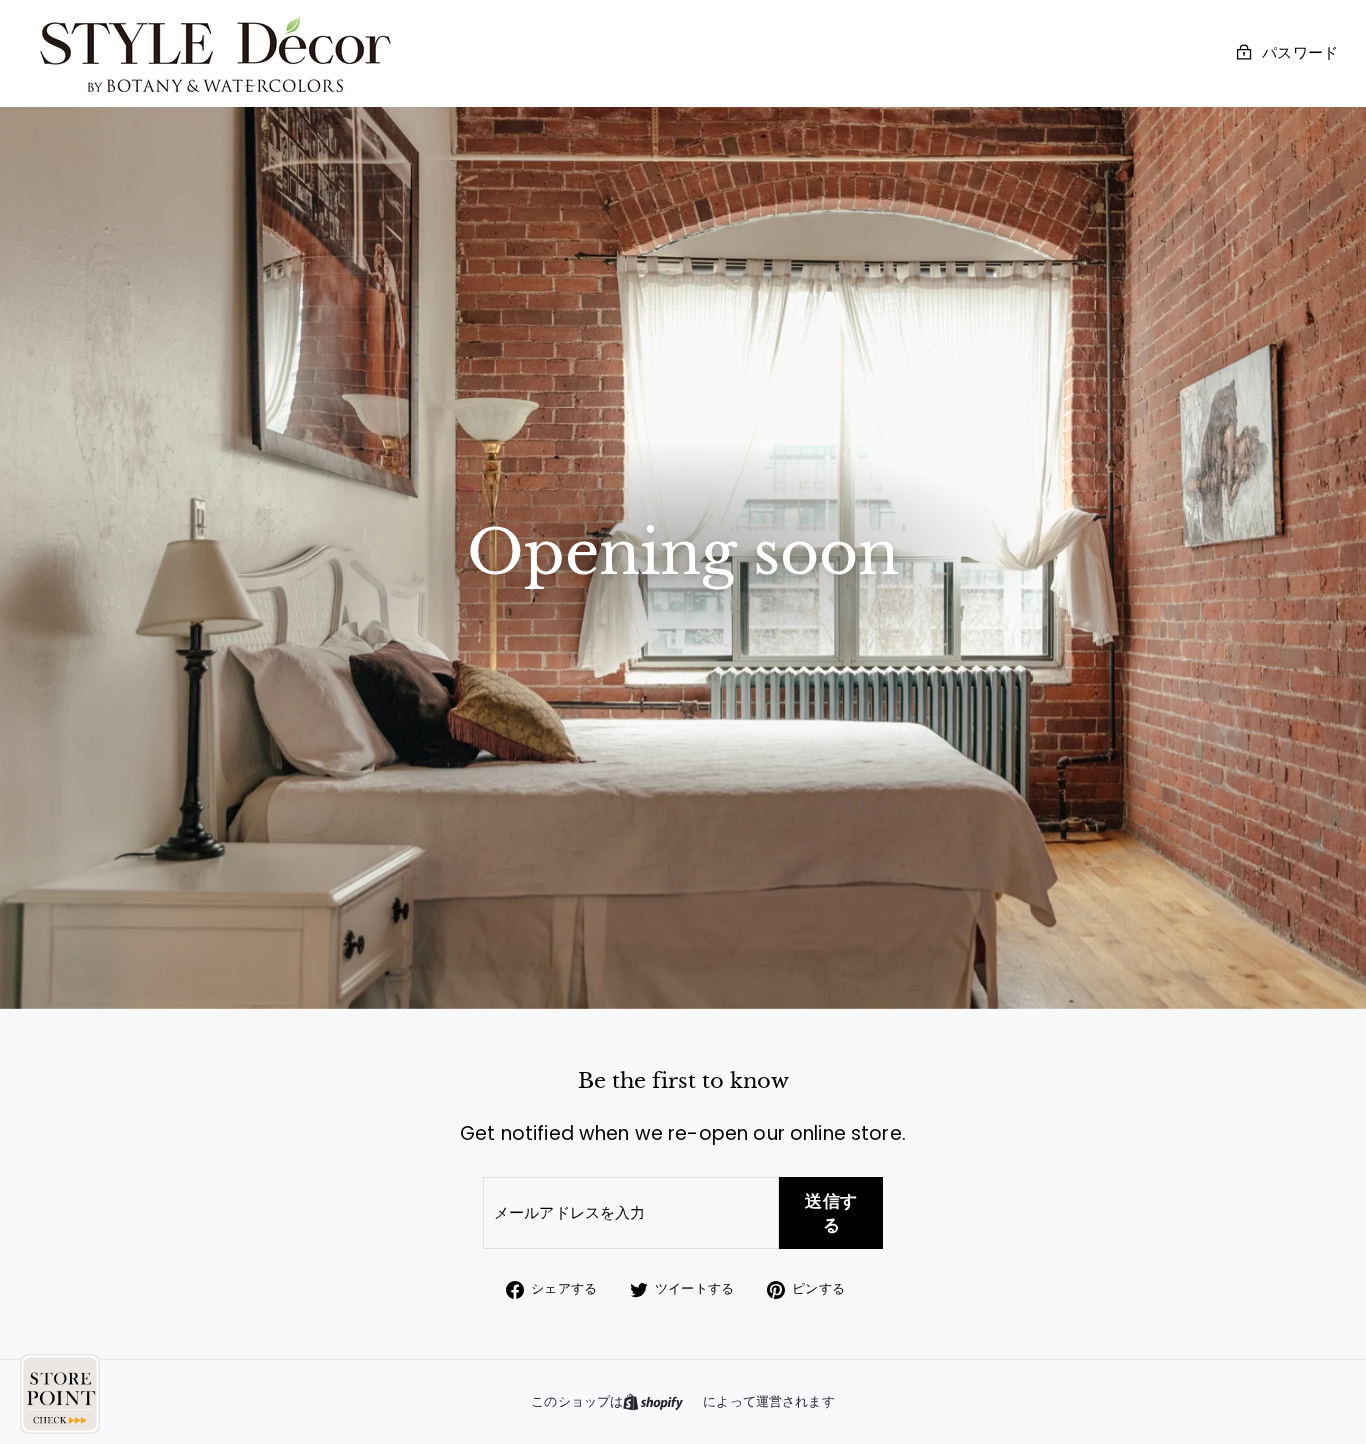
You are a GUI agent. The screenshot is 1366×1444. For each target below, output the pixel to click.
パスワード (1300, 53)
